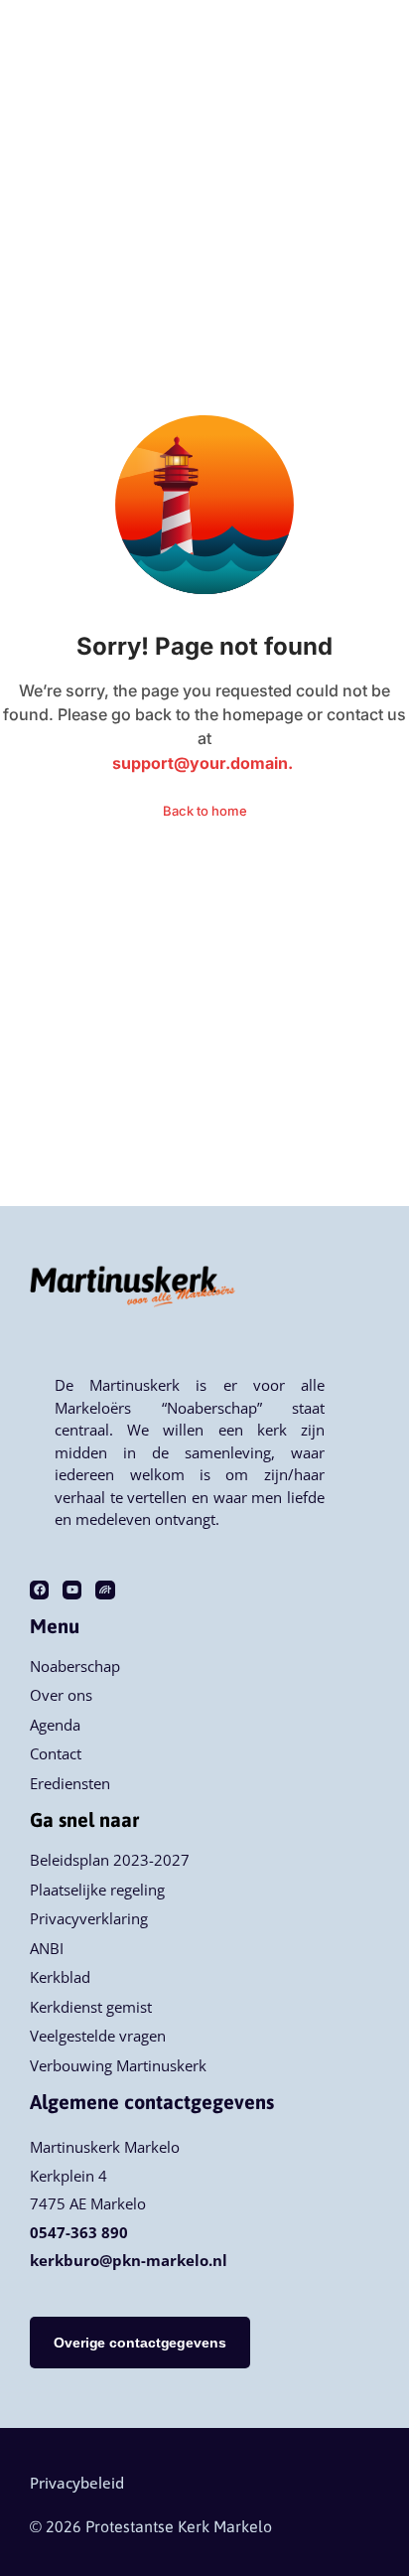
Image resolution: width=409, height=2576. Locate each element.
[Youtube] (72, 1590)
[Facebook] (39, 1590)
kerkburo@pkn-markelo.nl (129, 2260)
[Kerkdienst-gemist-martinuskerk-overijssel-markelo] (105, 1590)
